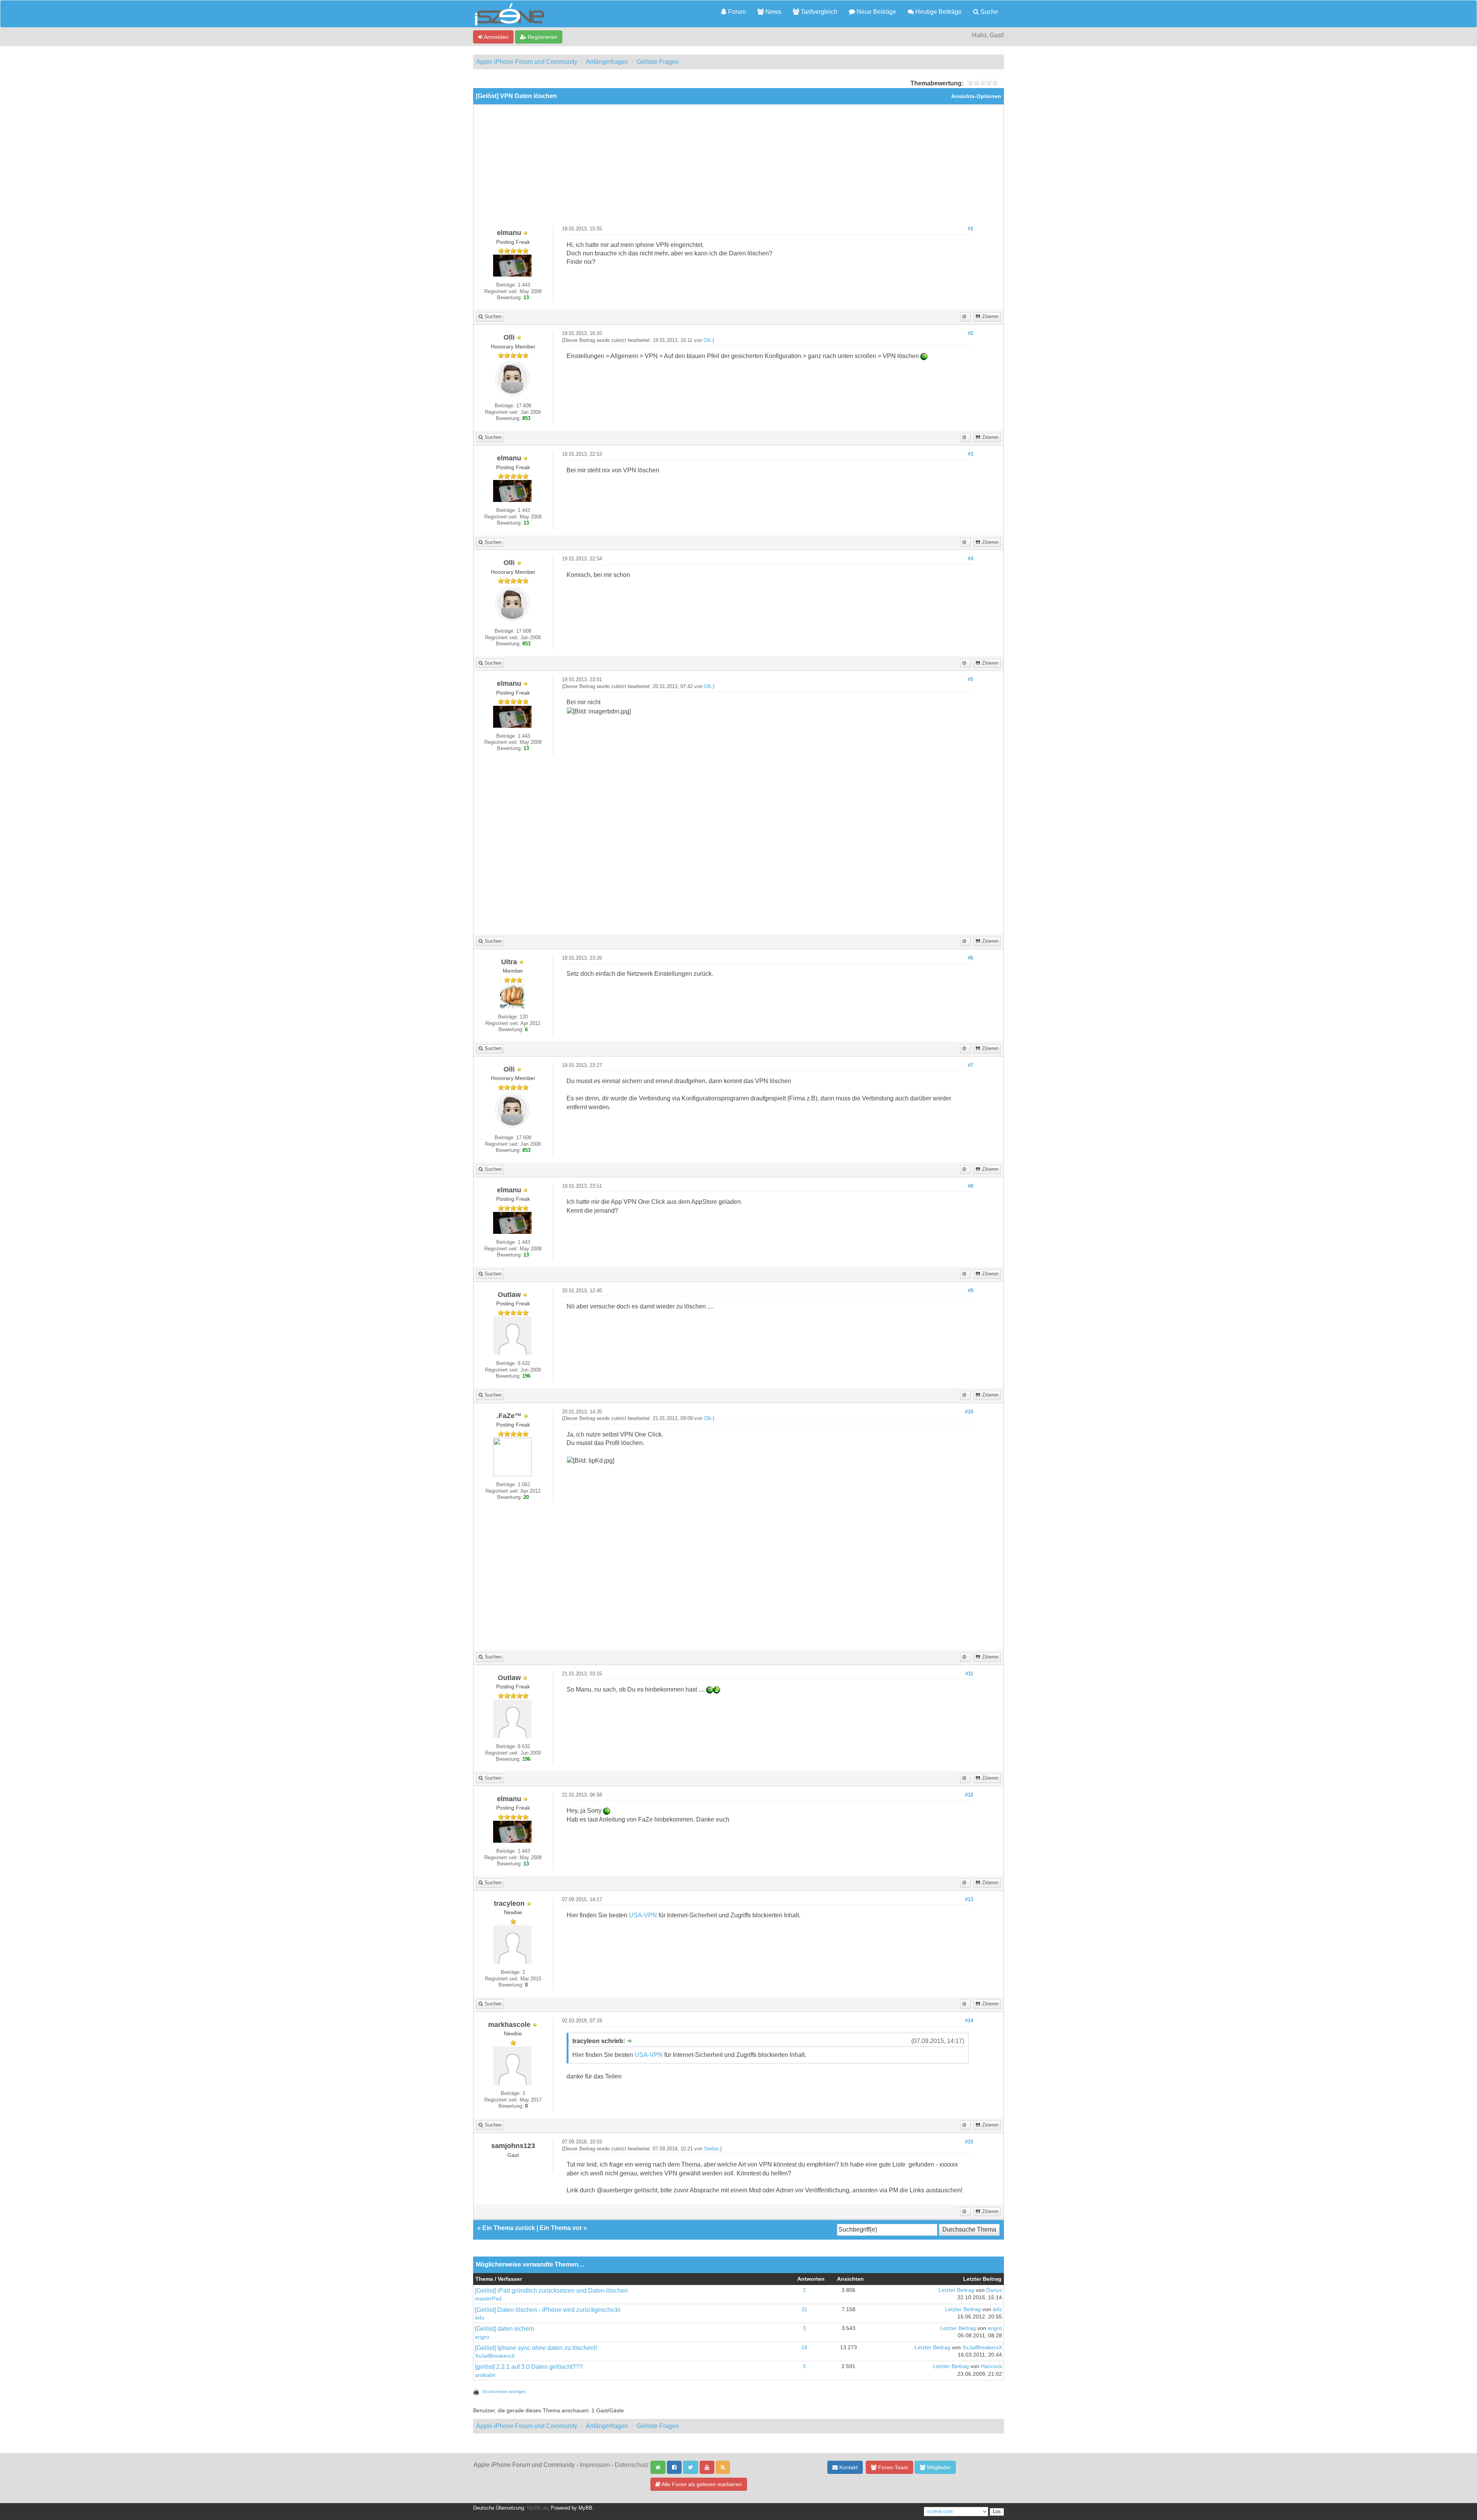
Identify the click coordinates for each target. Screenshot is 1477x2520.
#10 (969, 1412)
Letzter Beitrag (956, 2290)
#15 (969, 2142)
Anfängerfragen (607, 62)
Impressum (595, 2465)
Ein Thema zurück (509, 2228)
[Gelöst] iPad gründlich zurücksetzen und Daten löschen (551, 2291)
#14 (969, 2021)
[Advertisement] (738, 168)
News (773, 12)
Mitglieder (938, 2467)
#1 (970, 229)
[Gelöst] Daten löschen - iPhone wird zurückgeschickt (548, 2310)
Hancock (991, 2366)
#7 (970, 1065)
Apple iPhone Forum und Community (527, 62)
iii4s (480, 2318)
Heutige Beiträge (938, 12)
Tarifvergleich (818, 12)
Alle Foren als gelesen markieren (701, 2484)
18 (804, 2347)
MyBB (585, 2508)
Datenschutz (632, 2465)
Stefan (711, 2149)
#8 (970, 1186)
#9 (970, 1291)
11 (804, 2309)
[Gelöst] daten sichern (505, 2329)
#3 (970, 454)
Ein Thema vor (561, 2228)
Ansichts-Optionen (976, 96)
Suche (989, 12)
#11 (969, 1674)
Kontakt (848, 2467)
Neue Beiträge (876, 12)
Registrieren (542, 37)
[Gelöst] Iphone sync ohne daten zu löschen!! (536, 2348)
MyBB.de (537, 2508)
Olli (707, 340)
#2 (970, 333)
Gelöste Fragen (658, 62)
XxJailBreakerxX (495, 2356)
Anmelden (496, 37)
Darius (994, 2290)
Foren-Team (892, 2467)
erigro (482, 2337)
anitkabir (485, 2375)
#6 (970, 958)
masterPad (488, 2299)
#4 (970, 559)
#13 (969, 1900)
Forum (736, 12)
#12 (969, 1795)
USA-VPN (643, 1915)
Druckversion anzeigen (504, 2392)
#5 (970, 680)
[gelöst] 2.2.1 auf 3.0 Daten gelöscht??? (529, 2367)
